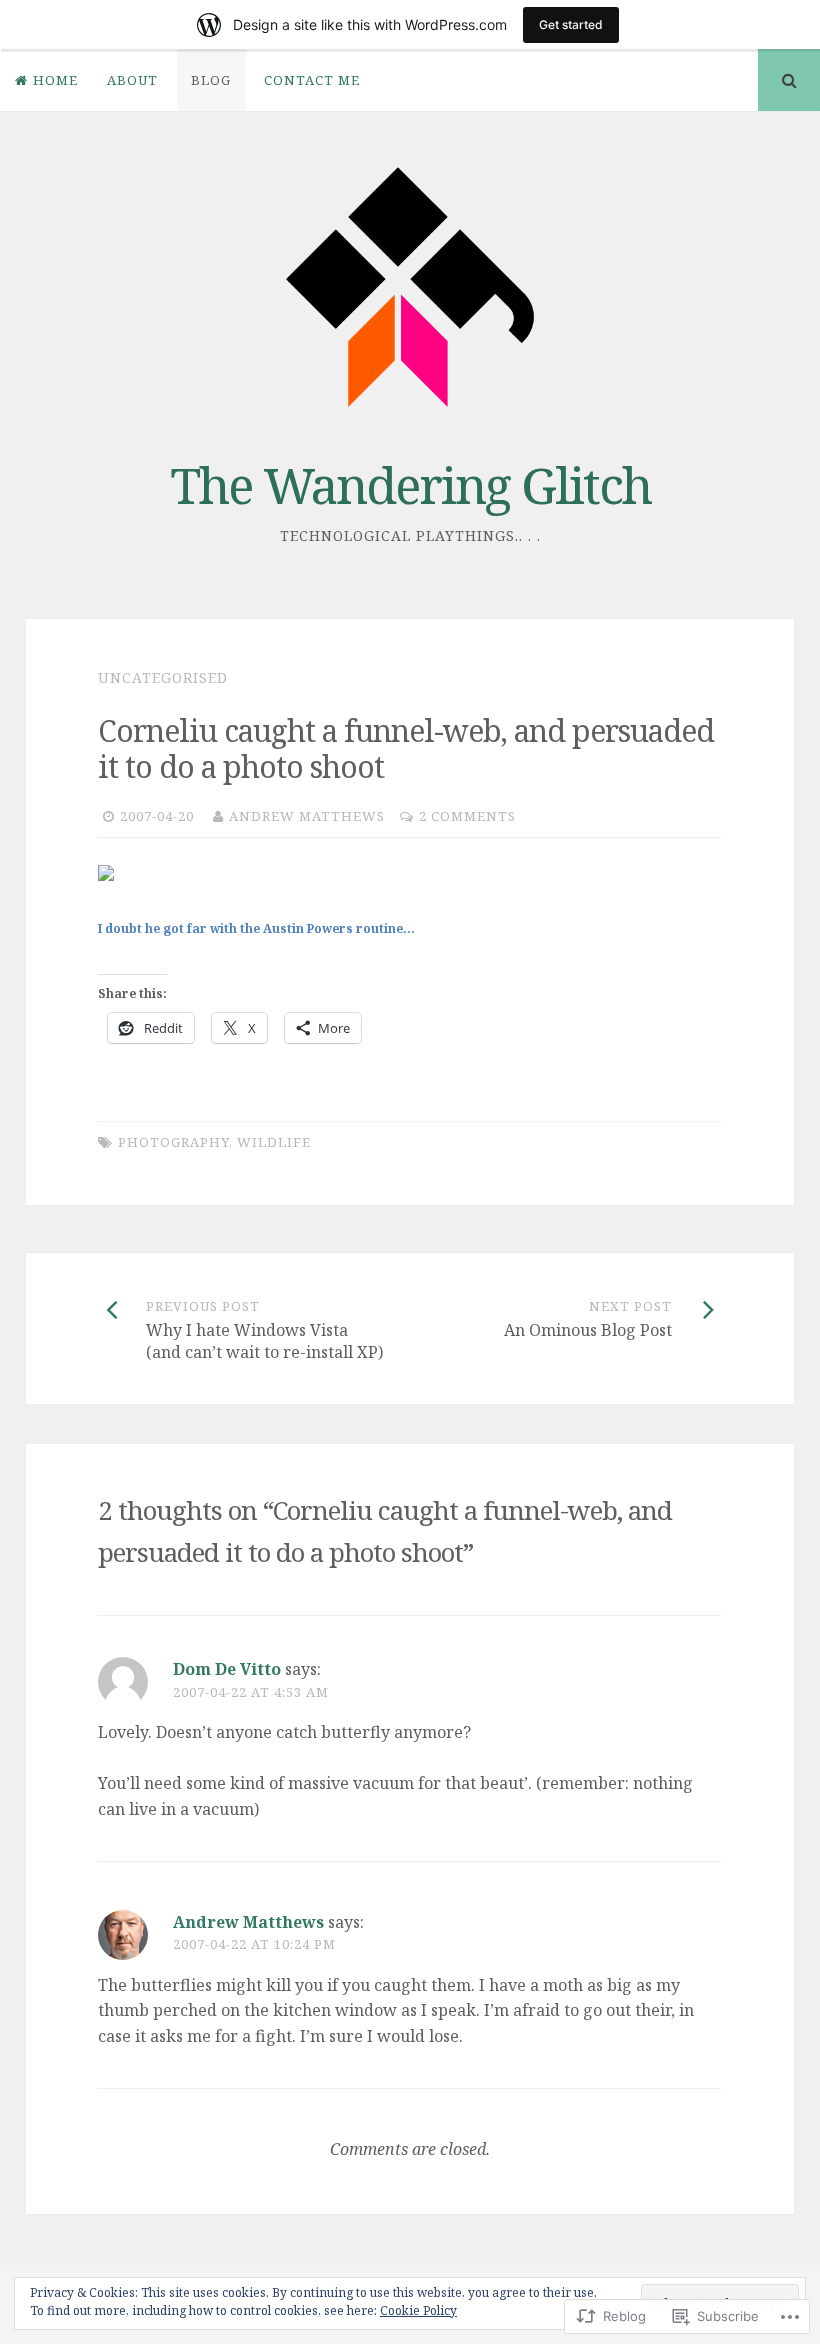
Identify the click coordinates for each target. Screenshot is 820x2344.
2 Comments (467, 816)
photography (173, 1142)
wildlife (274, 1142)
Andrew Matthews (307, 816)
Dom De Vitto (227, 1669)
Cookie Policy (418, 2310)
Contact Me (312, 80)
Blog (211, 80)
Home (55, 80)
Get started (571, 24)
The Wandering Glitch (410, 485)
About (132, 80)
